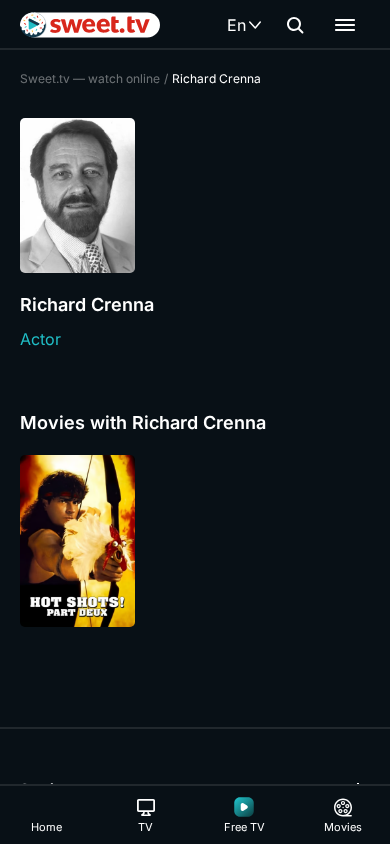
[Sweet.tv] (90, 25)
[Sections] (345, 25)
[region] (195, 541)
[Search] (295, 25)
